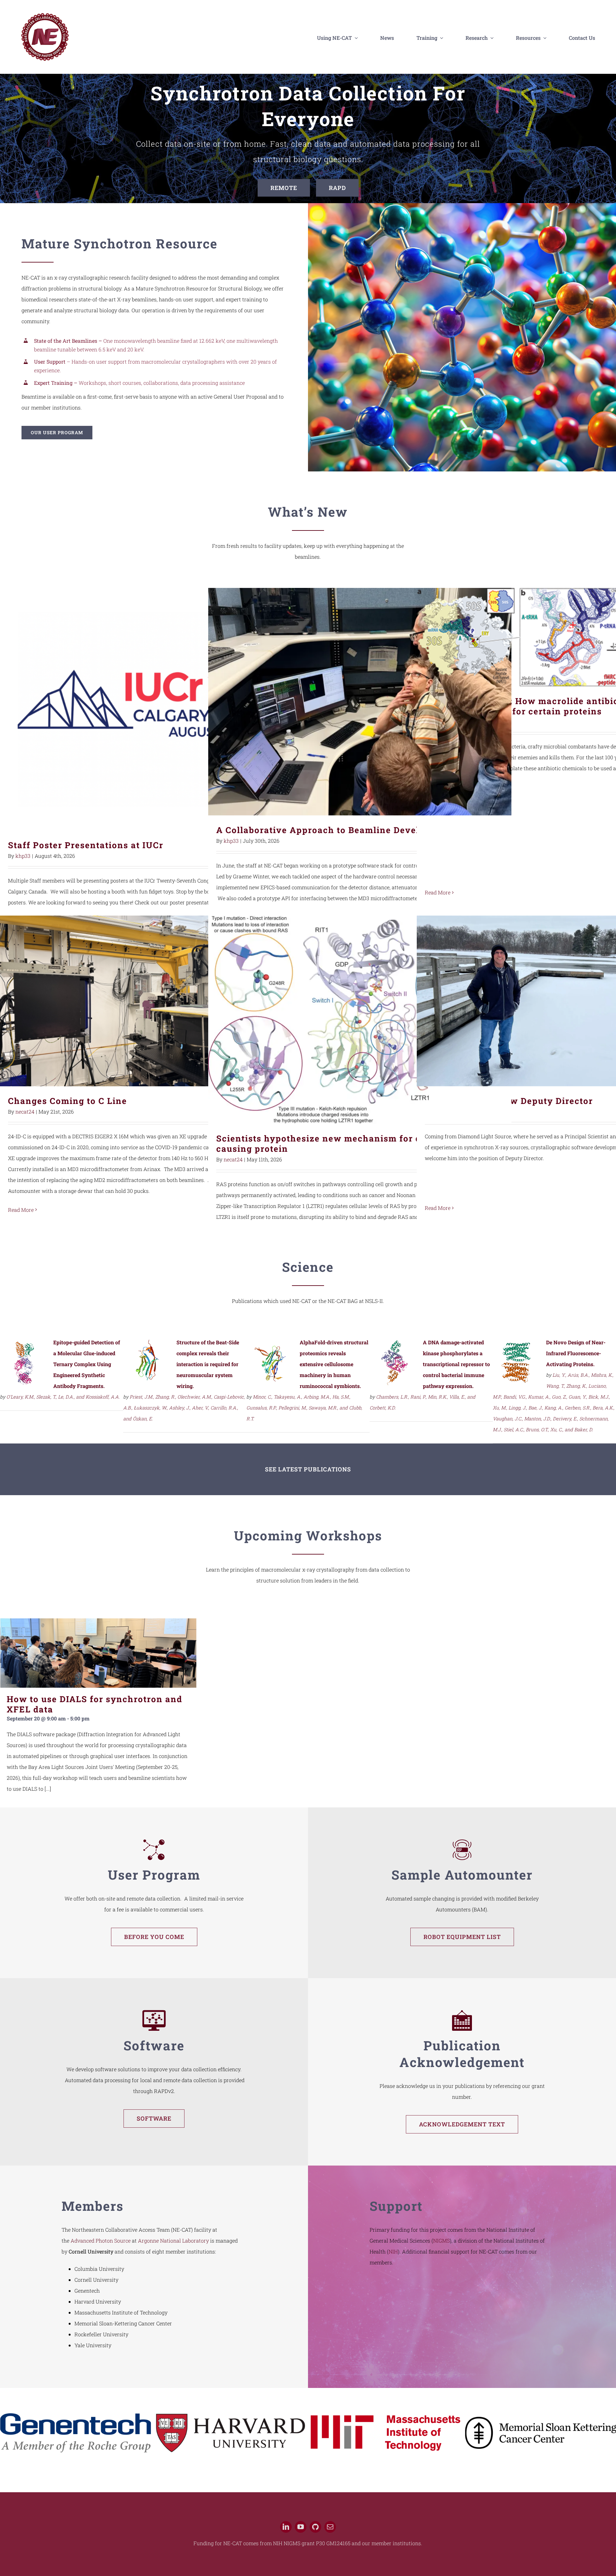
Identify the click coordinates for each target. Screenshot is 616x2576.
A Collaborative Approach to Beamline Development (360, 702)
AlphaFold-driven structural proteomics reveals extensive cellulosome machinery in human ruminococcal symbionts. (334, 1364)
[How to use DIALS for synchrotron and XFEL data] (98, 1653)
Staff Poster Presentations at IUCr (152, 709)
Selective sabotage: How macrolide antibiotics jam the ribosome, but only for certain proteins (568, 637)
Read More (438, 892)
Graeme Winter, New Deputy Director (568, 1001)
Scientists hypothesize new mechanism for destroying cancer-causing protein (360, 1020)
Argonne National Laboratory (173, 2240)
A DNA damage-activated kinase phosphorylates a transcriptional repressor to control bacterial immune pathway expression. (456, 1364)
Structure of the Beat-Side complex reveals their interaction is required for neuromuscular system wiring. (208, 1364)
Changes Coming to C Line (152, 1001)
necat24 (25, 1111)
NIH (393, 2251)
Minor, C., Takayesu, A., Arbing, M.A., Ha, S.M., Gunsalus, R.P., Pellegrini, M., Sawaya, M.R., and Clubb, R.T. (304, 1408)
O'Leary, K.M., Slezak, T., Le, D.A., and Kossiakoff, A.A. (63, 1397)
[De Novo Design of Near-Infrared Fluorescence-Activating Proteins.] (517, 1344)
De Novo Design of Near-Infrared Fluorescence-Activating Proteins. (576, 1353)
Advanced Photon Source (101, 2240)
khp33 (23, 856)
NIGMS (441, 2240)
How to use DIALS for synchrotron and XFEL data (94, 1704)
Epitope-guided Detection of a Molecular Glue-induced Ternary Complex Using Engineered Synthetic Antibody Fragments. (87, 1364)
